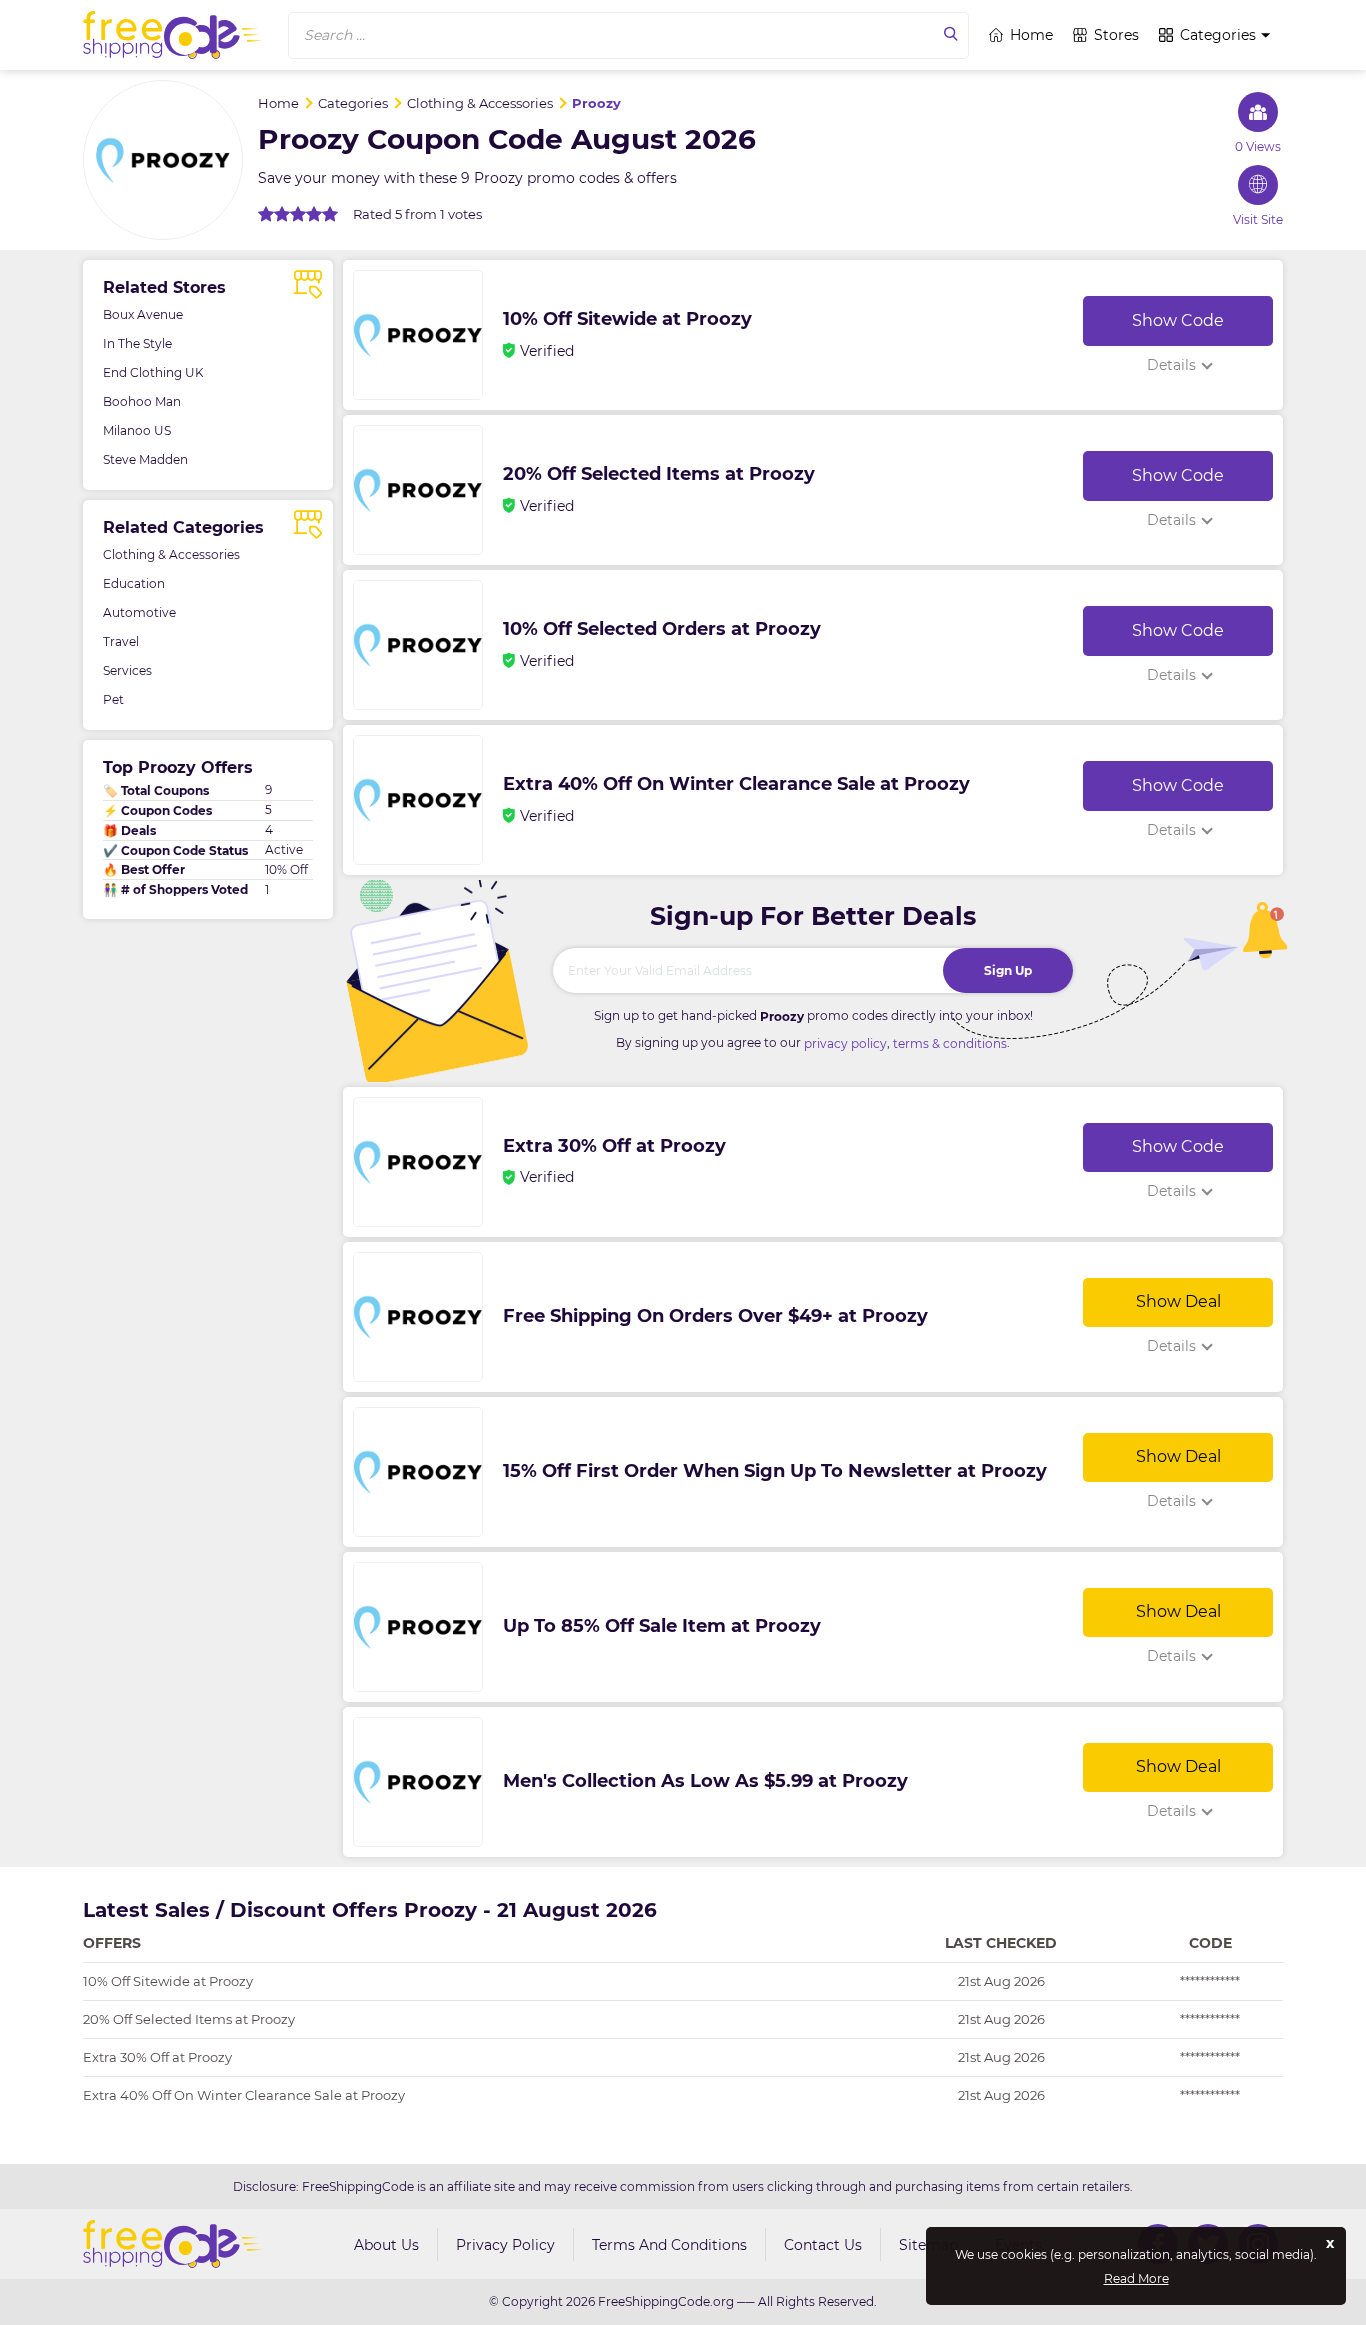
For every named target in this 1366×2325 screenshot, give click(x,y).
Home (1031, 35)
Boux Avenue (143, 314)
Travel (121, 641)
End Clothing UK (153, 372)
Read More (1136, 2279)
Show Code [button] (1178, 320)
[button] (628, 35)
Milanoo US (137, 430)
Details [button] (1171, 365)
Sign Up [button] (1008, 970)
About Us (386, 2245)
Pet (113, 699)
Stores (1116, 35)
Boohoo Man (142, 401)
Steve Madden (145, 459)
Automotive (139, 612)
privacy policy (845, 1043)
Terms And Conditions (669, 2245)
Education (134, 583)
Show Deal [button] (1178, 1301)
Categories (1218, 35)
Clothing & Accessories (171, 554)
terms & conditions (950, 1043)
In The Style (137, 343)
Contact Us (823, 2245)
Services (127, 670)
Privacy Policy (505, 2245)
